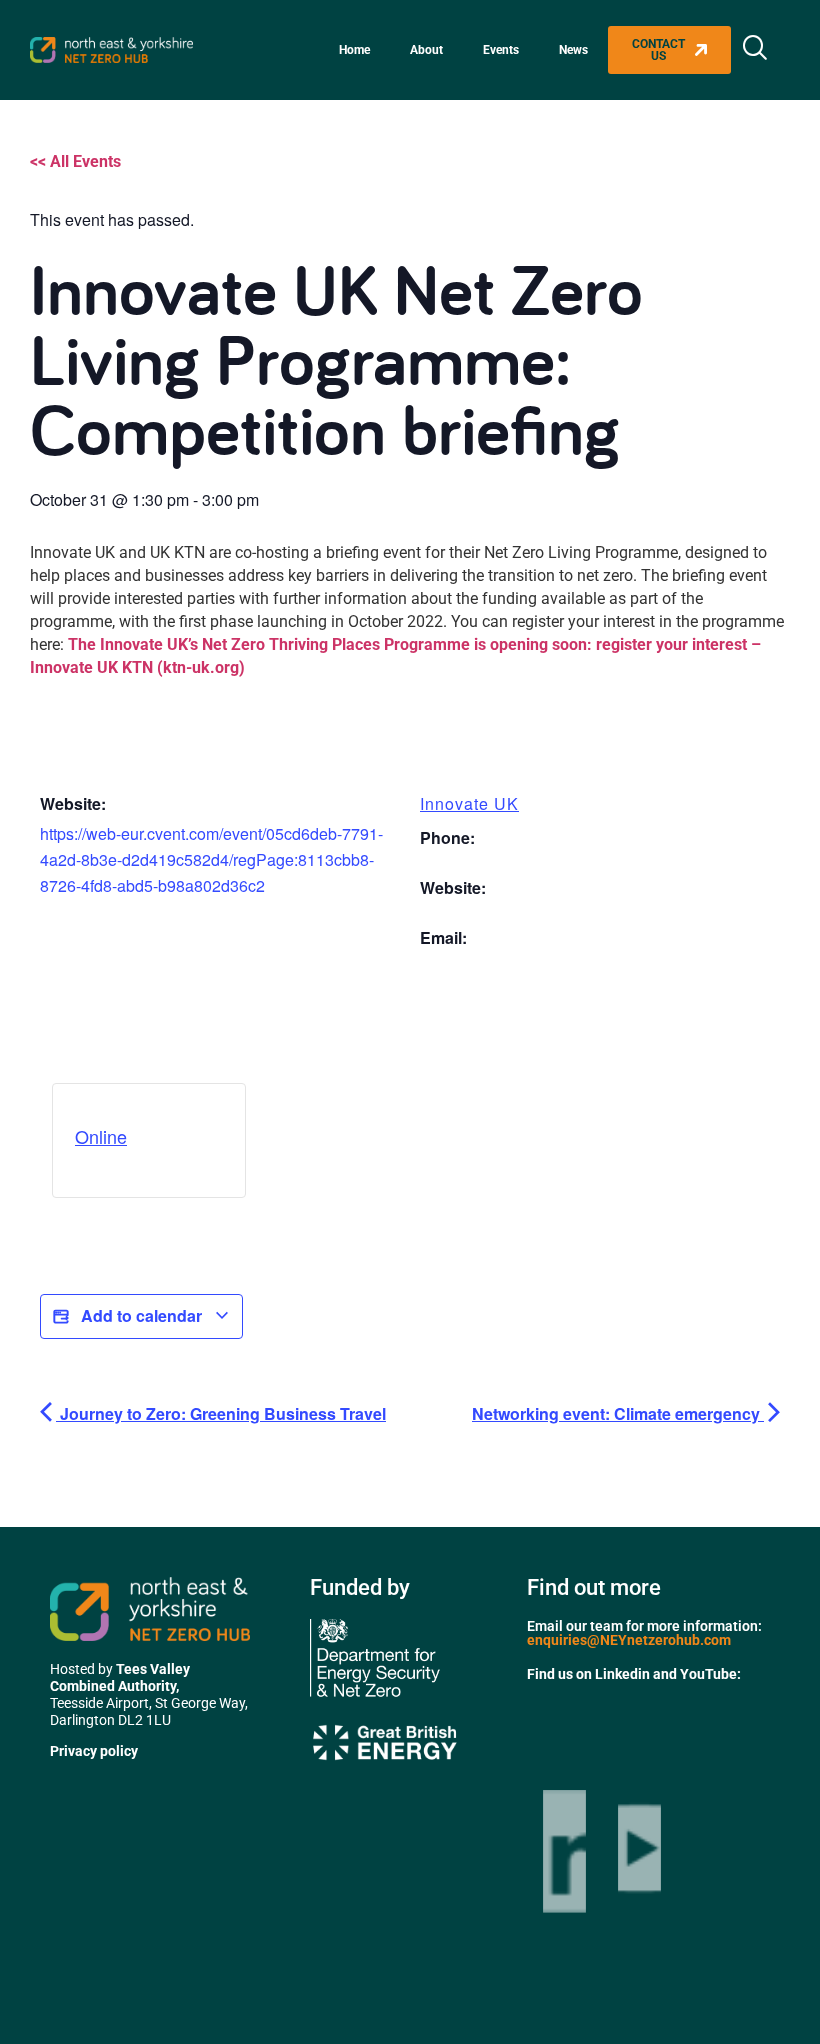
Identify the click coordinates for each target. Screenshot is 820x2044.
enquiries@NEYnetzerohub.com (629, 1640)
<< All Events (75, 161)
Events (501, 50)
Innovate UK (469, 803)
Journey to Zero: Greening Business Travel (221, 1413)
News (573, 50)
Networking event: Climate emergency (618, 1413)
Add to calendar (141, 1315)
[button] (755, 50)
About (426, 50)
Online (101, 1136)
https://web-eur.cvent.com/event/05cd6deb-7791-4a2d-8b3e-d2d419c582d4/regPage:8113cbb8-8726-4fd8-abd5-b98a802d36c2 (211, 859)
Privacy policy (94, 1751)
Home (354, 50)
